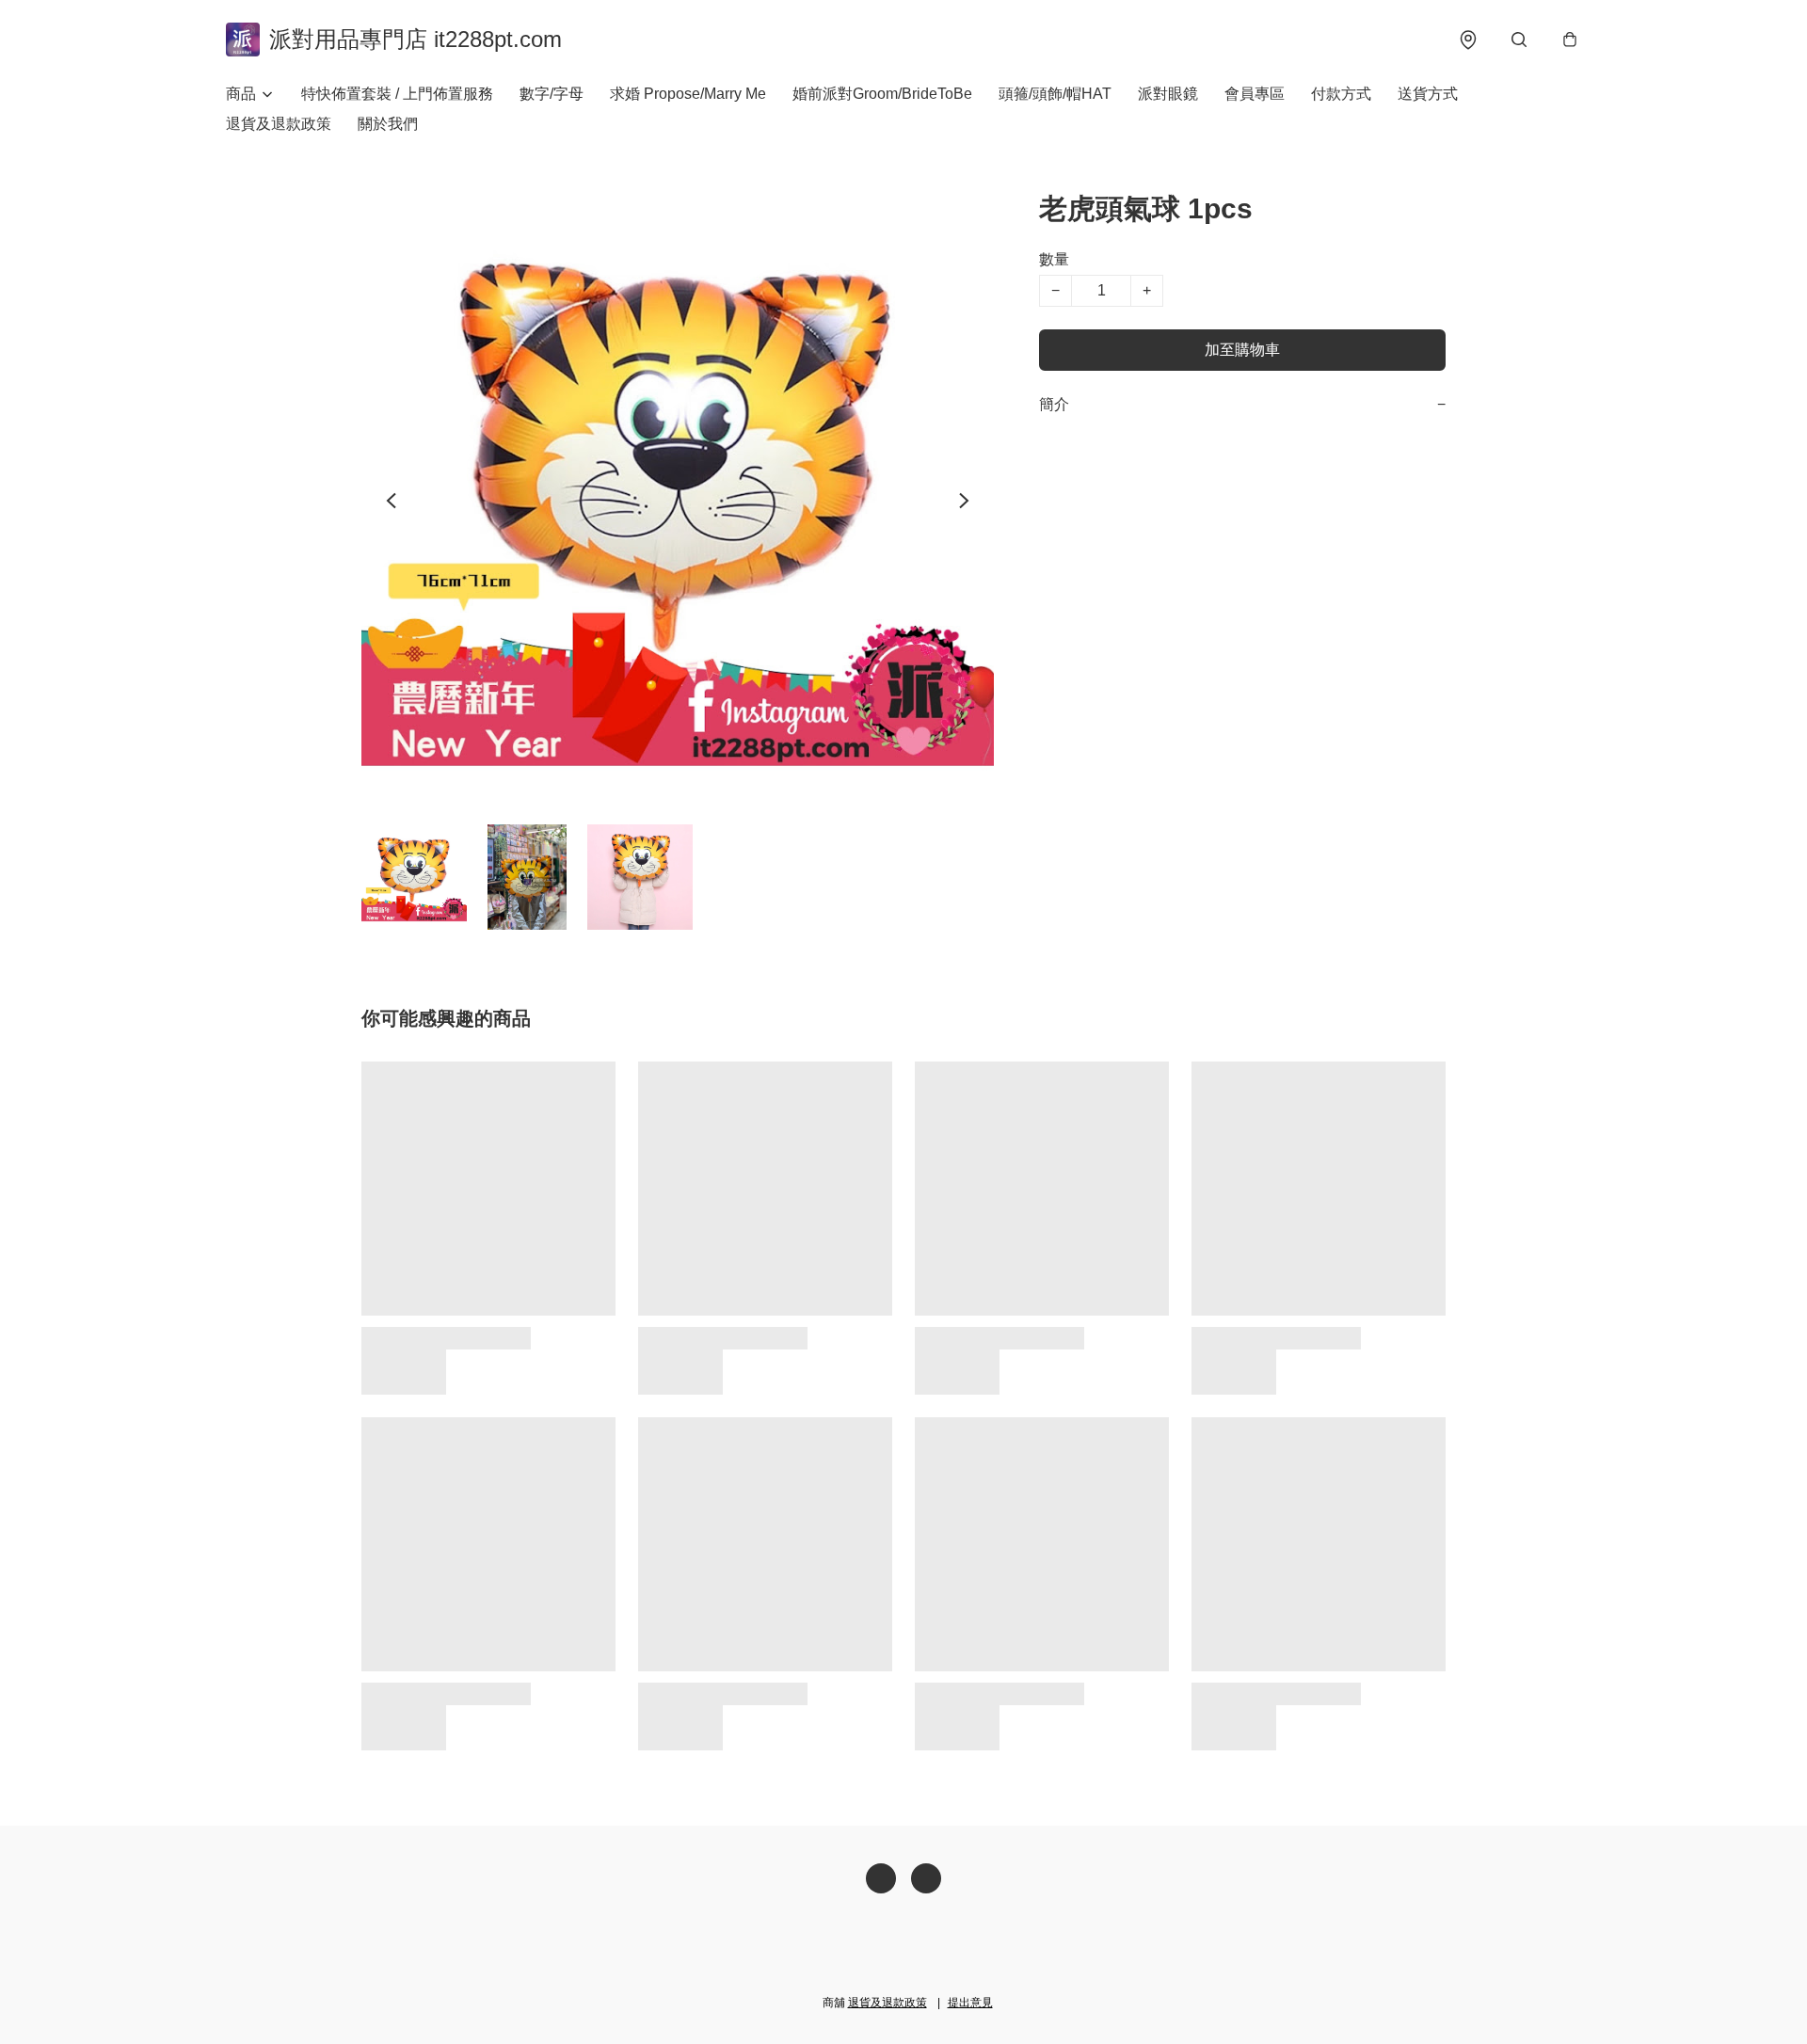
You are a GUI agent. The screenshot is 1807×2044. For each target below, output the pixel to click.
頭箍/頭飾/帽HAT (1055, 94)
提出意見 (970, 2003)
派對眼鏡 (1168, 94)
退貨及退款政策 (279, 124)
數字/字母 (552, 94)
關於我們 (388, 124)
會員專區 (1255, 94)
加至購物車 (1242, 350)
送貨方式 (1428, 94)
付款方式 (1341, 94)
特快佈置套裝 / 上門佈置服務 (397, 94)
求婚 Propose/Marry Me (688, 94)
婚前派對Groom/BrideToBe (882, 94)
